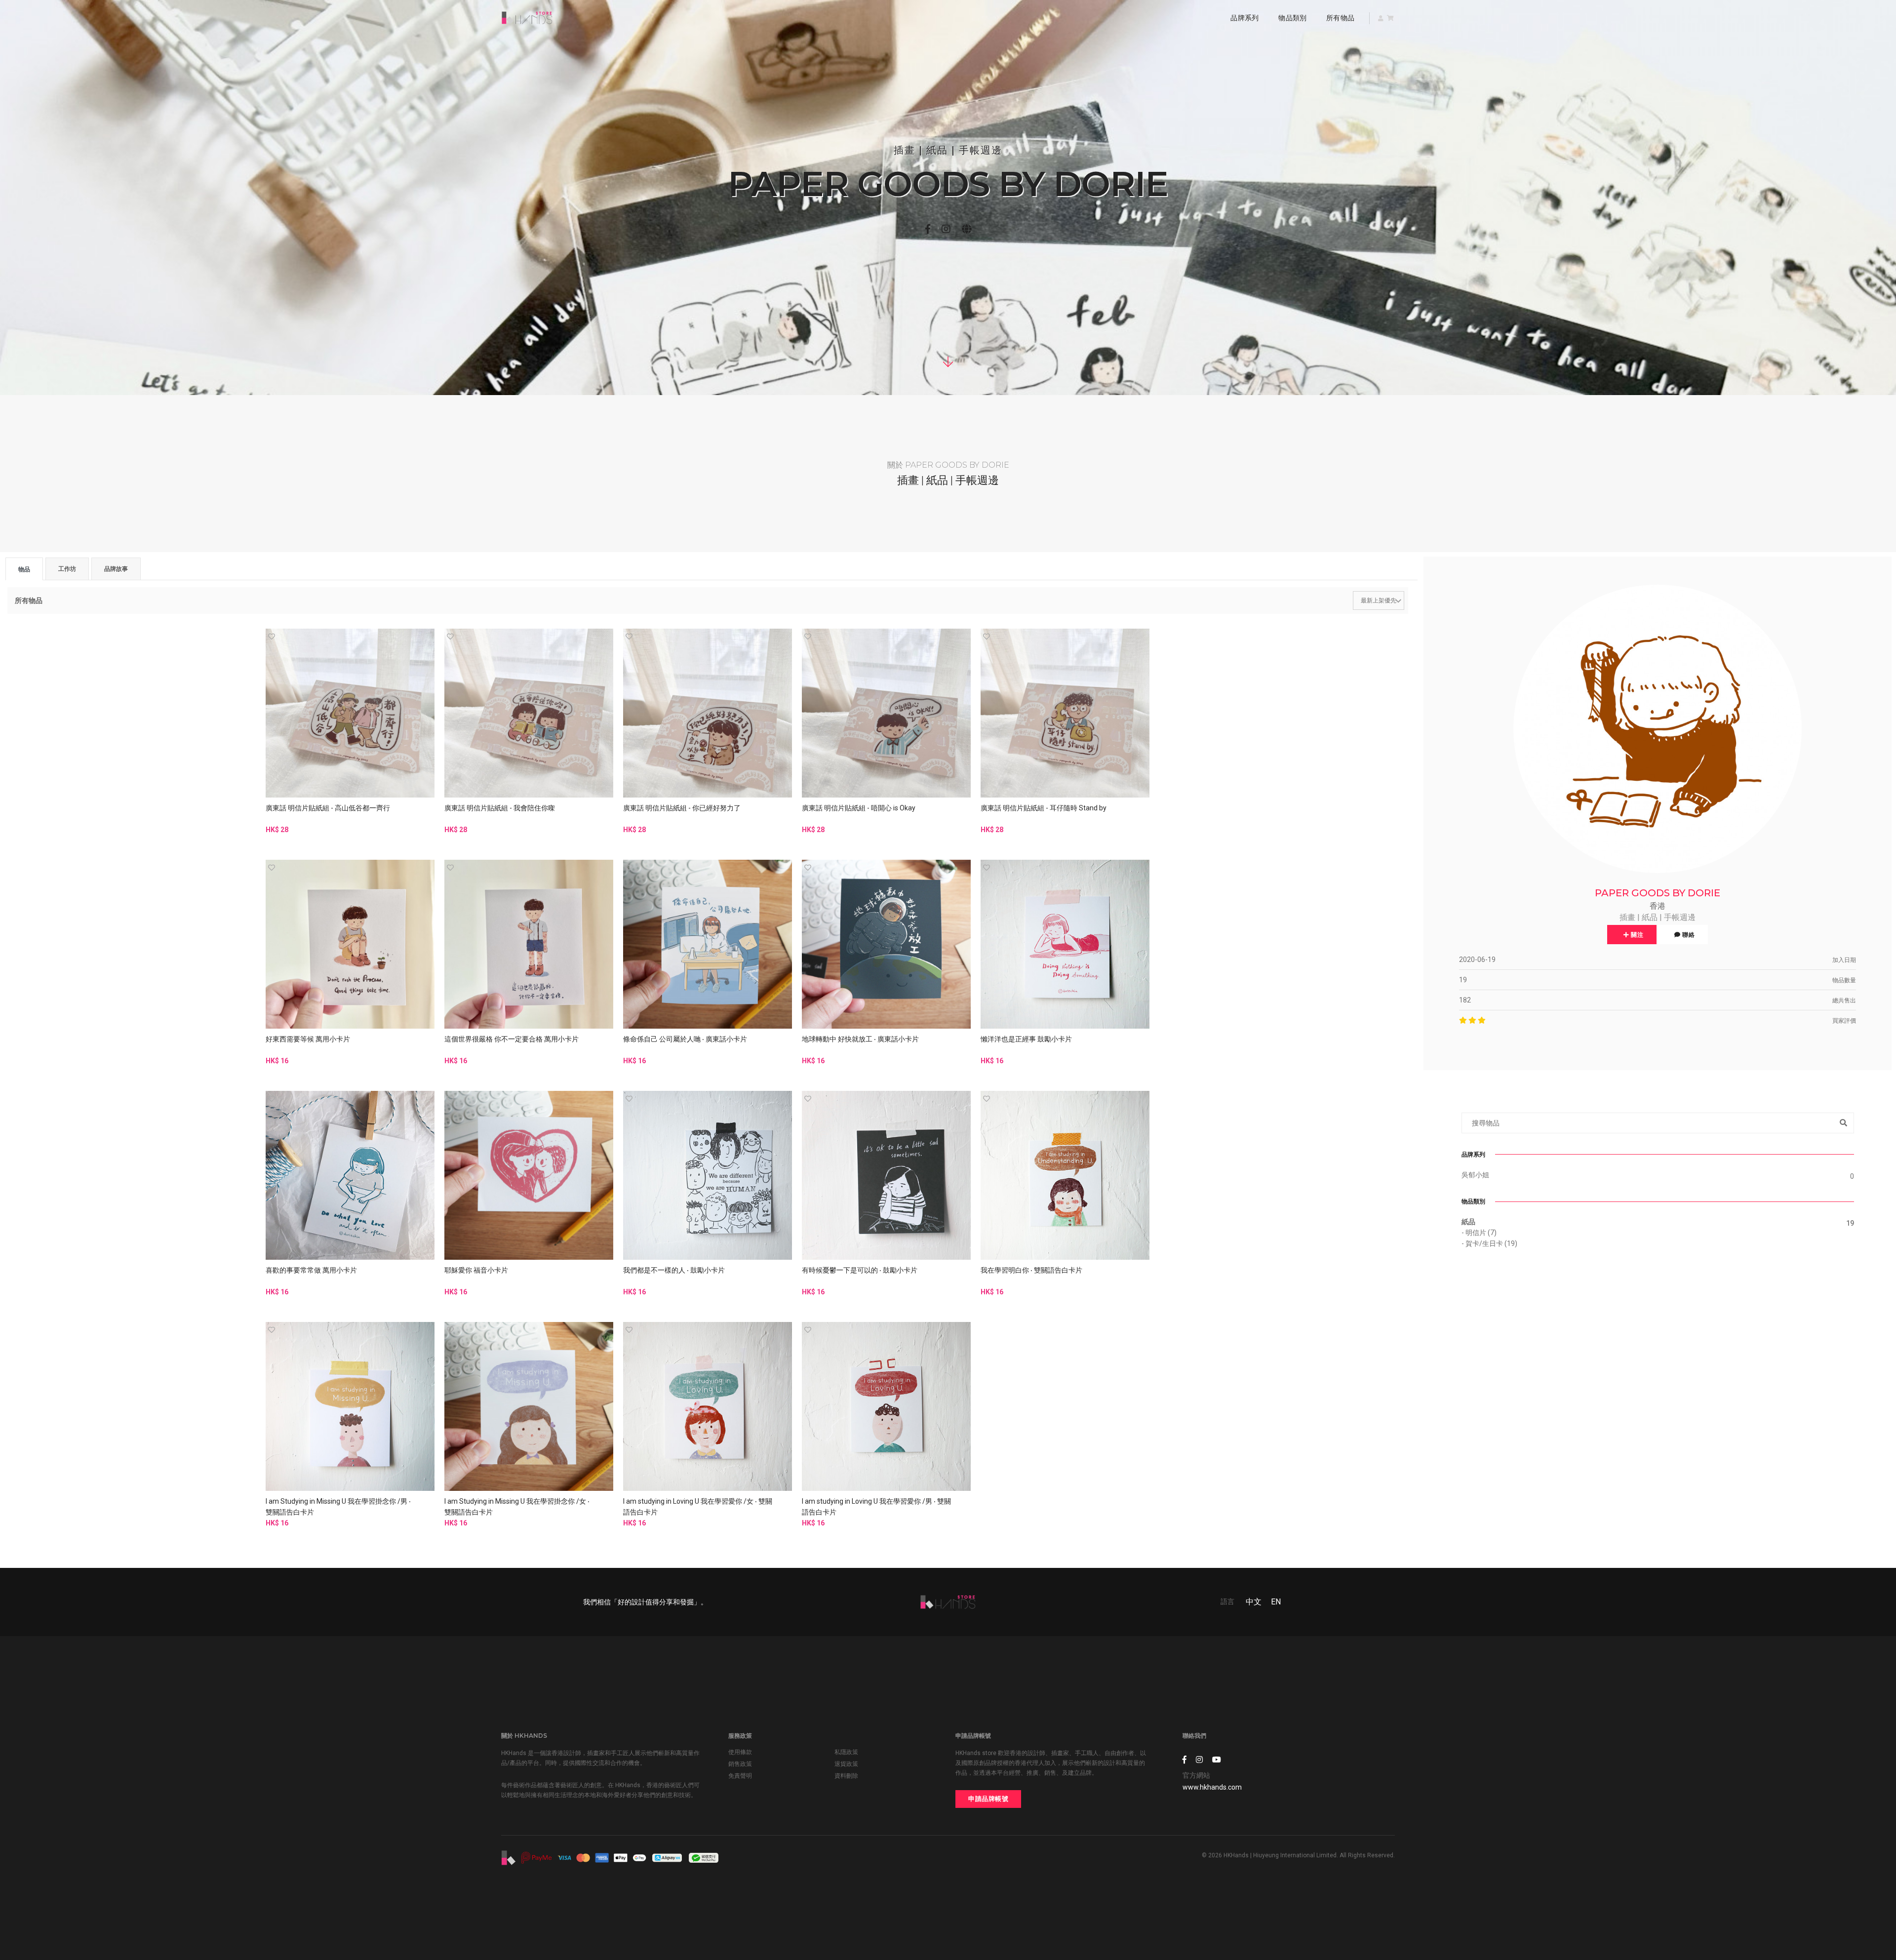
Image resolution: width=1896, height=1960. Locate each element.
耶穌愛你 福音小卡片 (476, 1270)
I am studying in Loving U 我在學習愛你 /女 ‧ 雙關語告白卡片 (698, 1507)
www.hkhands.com (1212, 1787)
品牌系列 (1244, 18)
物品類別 (1292, 18)
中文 (1254, 1602)
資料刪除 (846, 1776)
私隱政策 (846, 1752)
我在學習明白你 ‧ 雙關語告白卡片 (1031, 1270)
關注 (1637, 935)
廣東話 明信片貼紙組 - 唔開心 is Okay (859, 808)
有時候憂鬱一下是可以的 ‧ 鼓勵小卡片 (860, 1270)
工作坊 (67, 569)
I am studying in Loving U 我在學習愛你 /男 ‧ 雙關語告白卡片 (876, 1507)
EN (1276, 1602)
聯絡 (1688, 935)
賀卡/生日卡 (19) (1491, 1243)
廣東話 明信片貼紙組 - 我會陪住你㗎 (500, 808)
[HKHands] (527, 18)
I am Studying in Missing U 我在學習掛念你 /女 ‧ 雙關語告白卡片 (517, 1507)
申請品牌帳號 (988, 1799)
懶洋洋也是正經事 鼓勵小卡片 (1026, 1039)
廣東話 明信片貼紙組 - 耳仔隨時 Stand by (1044, 808)
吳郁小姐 (1475, 1175)
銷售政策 (740, 1764)
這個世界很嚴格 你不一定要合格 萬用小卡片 (512, 1039)
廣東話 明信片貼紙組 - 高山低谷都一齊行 (328, 808)
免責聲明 (740, 1776)
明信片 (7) (1481, 1233)
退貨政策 (846, 1764)
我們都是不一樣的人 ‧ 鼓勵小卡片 (674, 1270)
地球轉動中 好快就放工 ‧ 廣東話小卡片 (860, 1039)
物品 (24, 569)
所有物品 (1340, 18)
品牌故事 (116, 569)
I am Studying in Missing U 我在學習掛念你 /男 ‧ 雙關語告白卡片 (338, 1507)
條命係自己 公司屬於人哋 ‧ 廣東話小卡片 (685, 1039)
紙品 (1468, 1222)
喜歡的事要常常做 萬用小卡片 (311, 1270)
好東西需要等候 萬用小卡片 (308, 1039)
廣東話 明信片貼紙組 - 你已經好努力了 (682, 808)
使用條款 (740, 1752)
